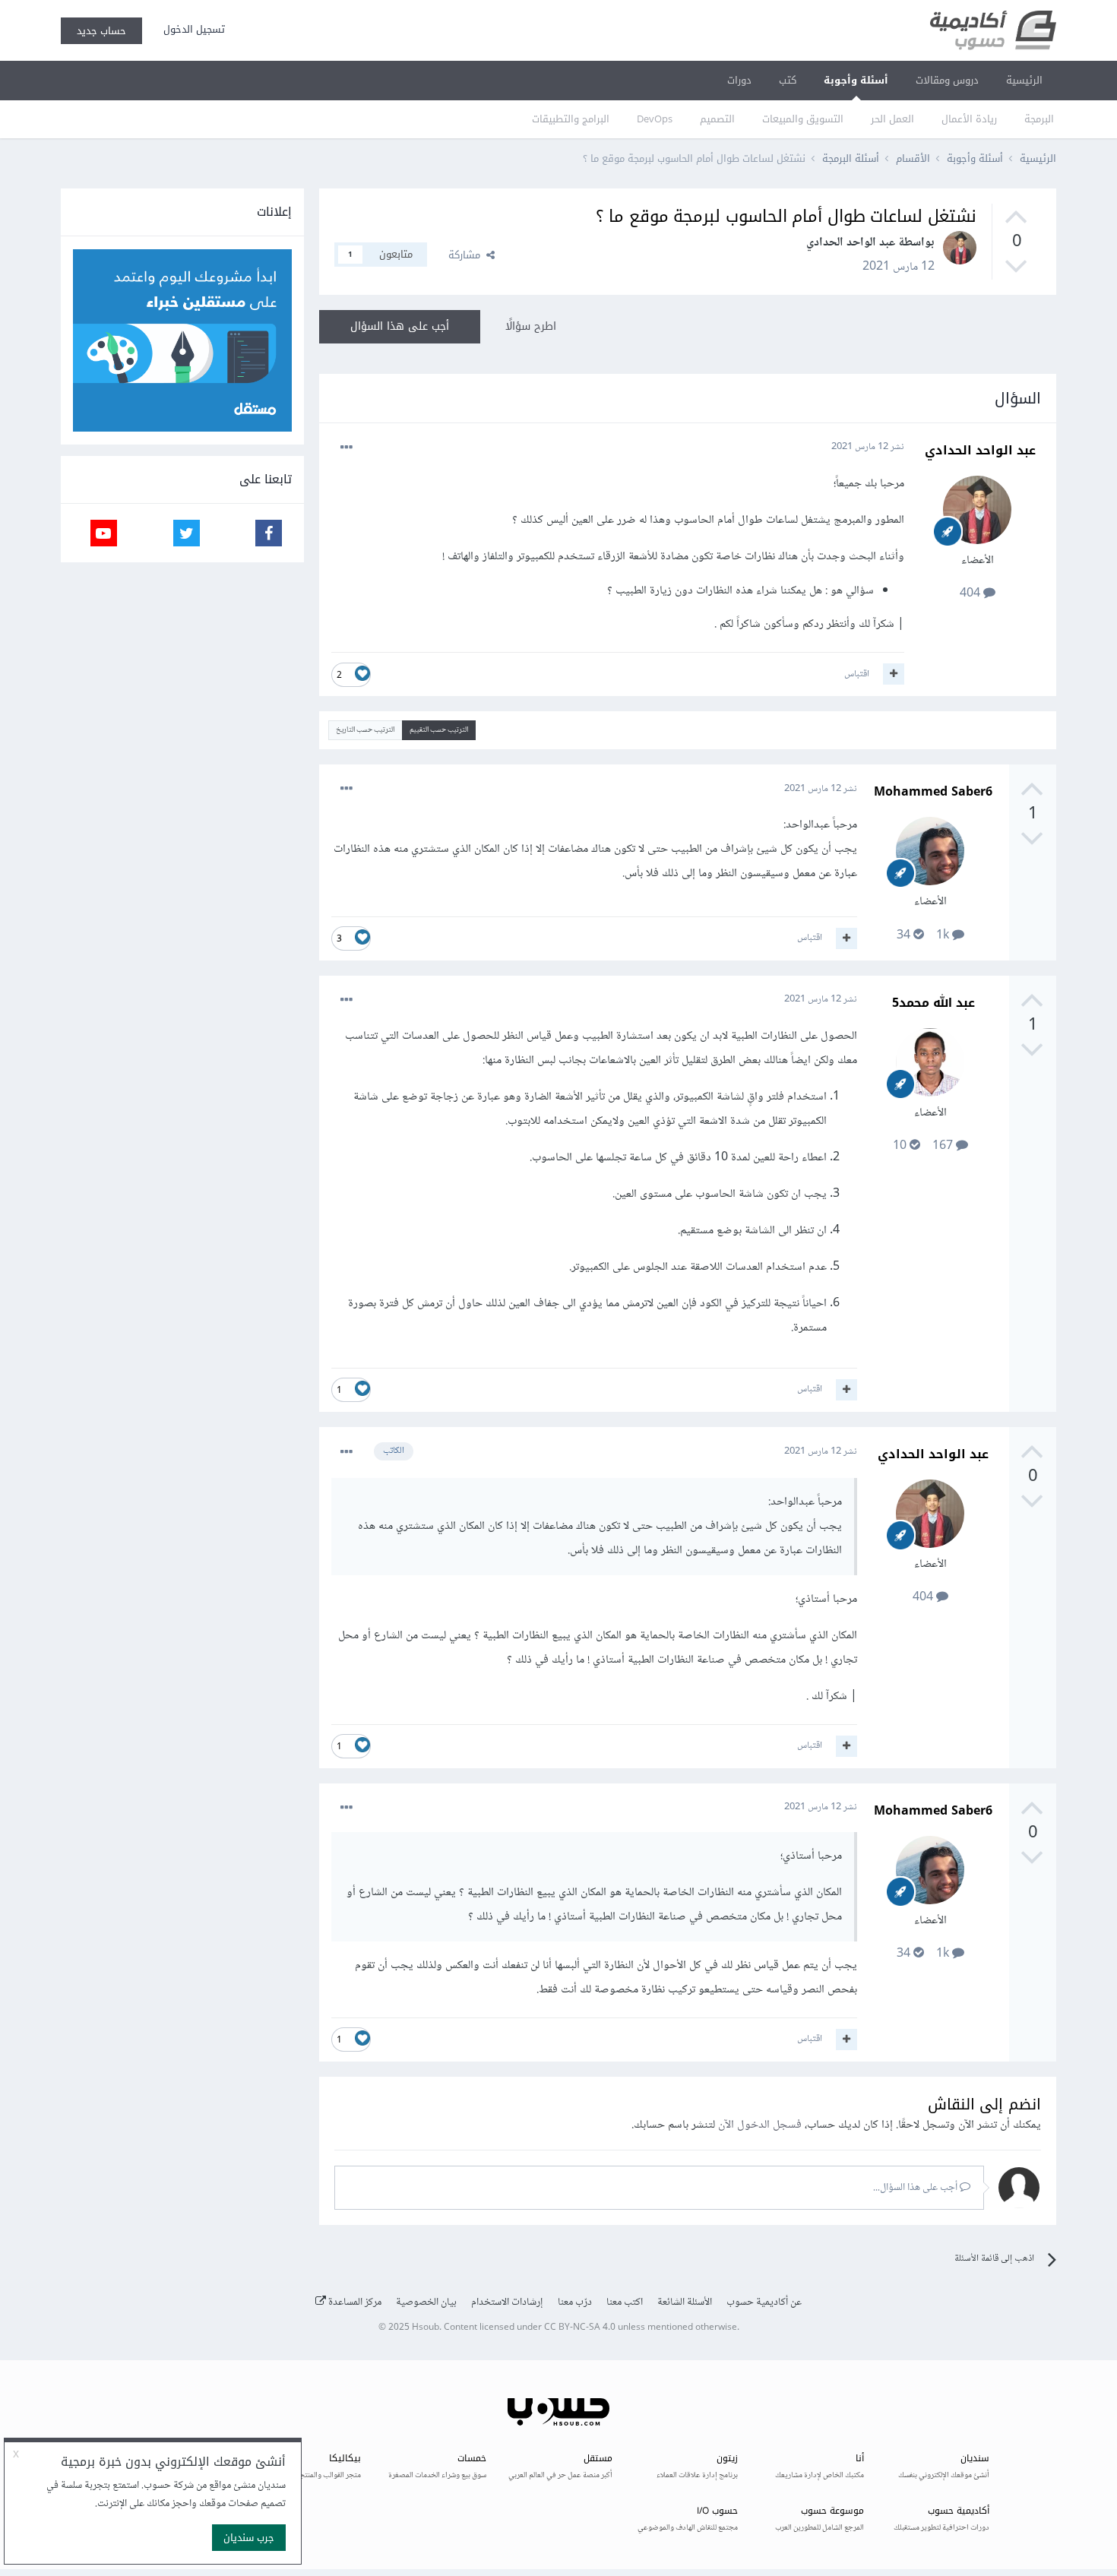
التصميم (717, 119)
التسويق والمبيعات (803, 119)
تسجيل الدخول (191, 29)
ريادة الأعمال (969, 119)
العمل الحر (892, 119)
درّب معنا (575, 2302)
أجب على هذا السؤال (400, 326)
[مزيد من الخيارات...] (346, 448)
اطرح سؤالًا (531, 326)
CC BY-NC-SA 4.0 (580, 2328)
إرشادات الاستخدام (507, 2302)
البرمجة (1039, 119)
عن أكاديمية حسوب (764, 2302)
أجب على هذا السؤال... (916, 2188)
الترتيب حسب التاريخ (365, 730)
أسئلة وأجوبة (856, 80)
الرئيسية (1024, 80)
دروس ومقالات (947, 80)
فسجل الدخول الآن (760, 2125)
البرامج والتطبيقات (571, 119)
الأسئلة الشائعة (685, 2302)
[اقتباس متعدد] (894, 674)
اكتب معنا (625, 2302)
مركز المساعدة (354, 2302)
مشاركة (467, 255)
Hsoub (426, 2328)
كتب (788, 80)
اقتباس (857, 674)
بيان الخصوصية (426, 2302)
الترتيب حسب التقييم (439, 730)
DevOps (655, 119)
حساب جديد (101, 31)
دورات (739, 80)
